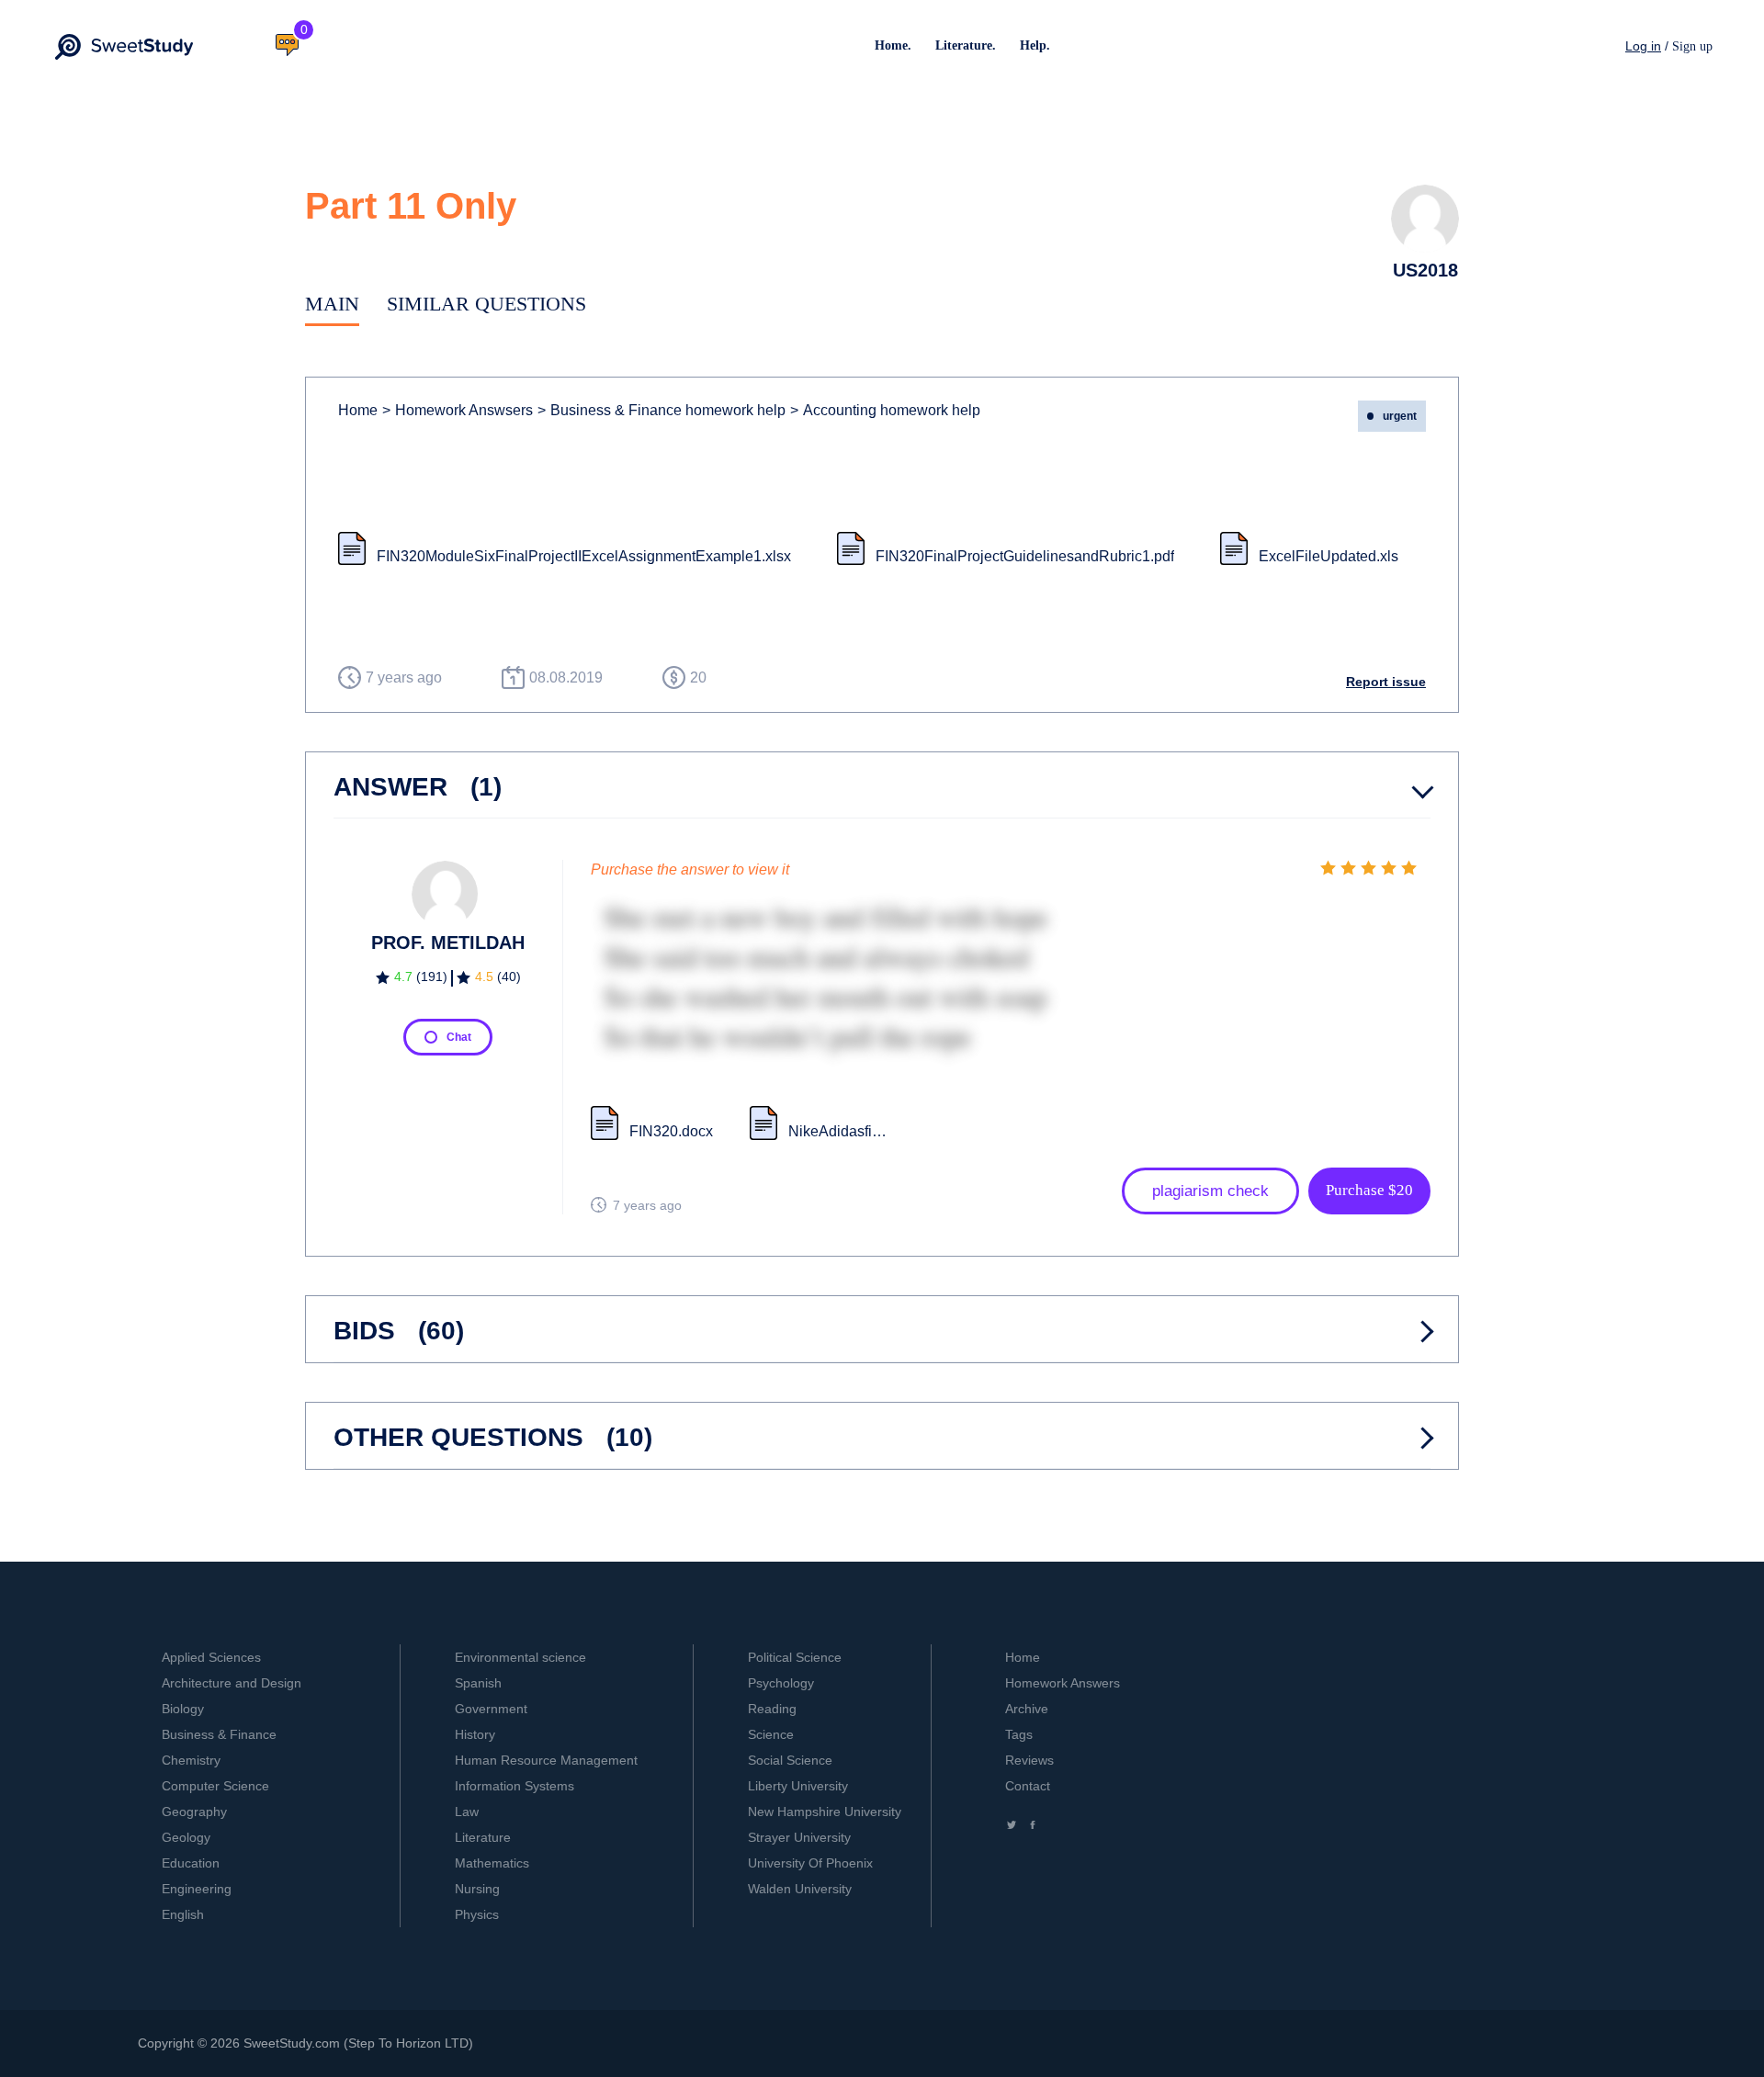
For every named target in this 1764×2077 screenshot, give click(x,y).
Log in (1643, 46)
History (475, 1734)
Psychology (781, 1683)
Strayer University (799, 1837)
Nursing (477, 1889)
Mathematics (492, 1863)
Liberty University (798, 1786)
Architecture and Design (232, 1683)
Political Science (795, 1657)
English (183, 1914)
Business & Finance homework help (661, 410)
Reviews (1029, 1760)
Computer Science (215, 1786)
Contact (1028, 1786)
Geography (194, 1812)
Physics (477, 1914)
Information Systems (514, 1786)
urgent (1400, 416)
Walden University (800, 1889)
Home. (893, 45)
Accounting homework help (885, 410)
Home (358, 410)
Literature (483, 1837)
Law (467, 1812)
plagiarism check (1210, 1191)
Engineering (197, 1889)
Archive (1027, 1709)
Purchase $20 (1369, 1190)
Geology (186, 1837)
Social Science (790, 1760)
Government (491, 1709)
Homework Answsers (458, 410)
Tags (1019, 1734)
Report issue (1386, 682)
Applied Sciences (211, 1657)
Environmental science (520, 1657)
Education (191, 1863)
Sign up (1692, 46)
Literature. (966, 45)
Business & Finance (219, 1734)
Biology (183, 1709)
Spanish (478, 1683)
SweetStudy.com (292, 2043)
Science (771, 1734)
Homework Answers (1063, 1683)
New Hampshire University (825, 1812)
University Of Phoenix (810, 1863)
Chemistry (191, 1760)
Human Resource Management (546, 1760)
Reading (772, 1709)
